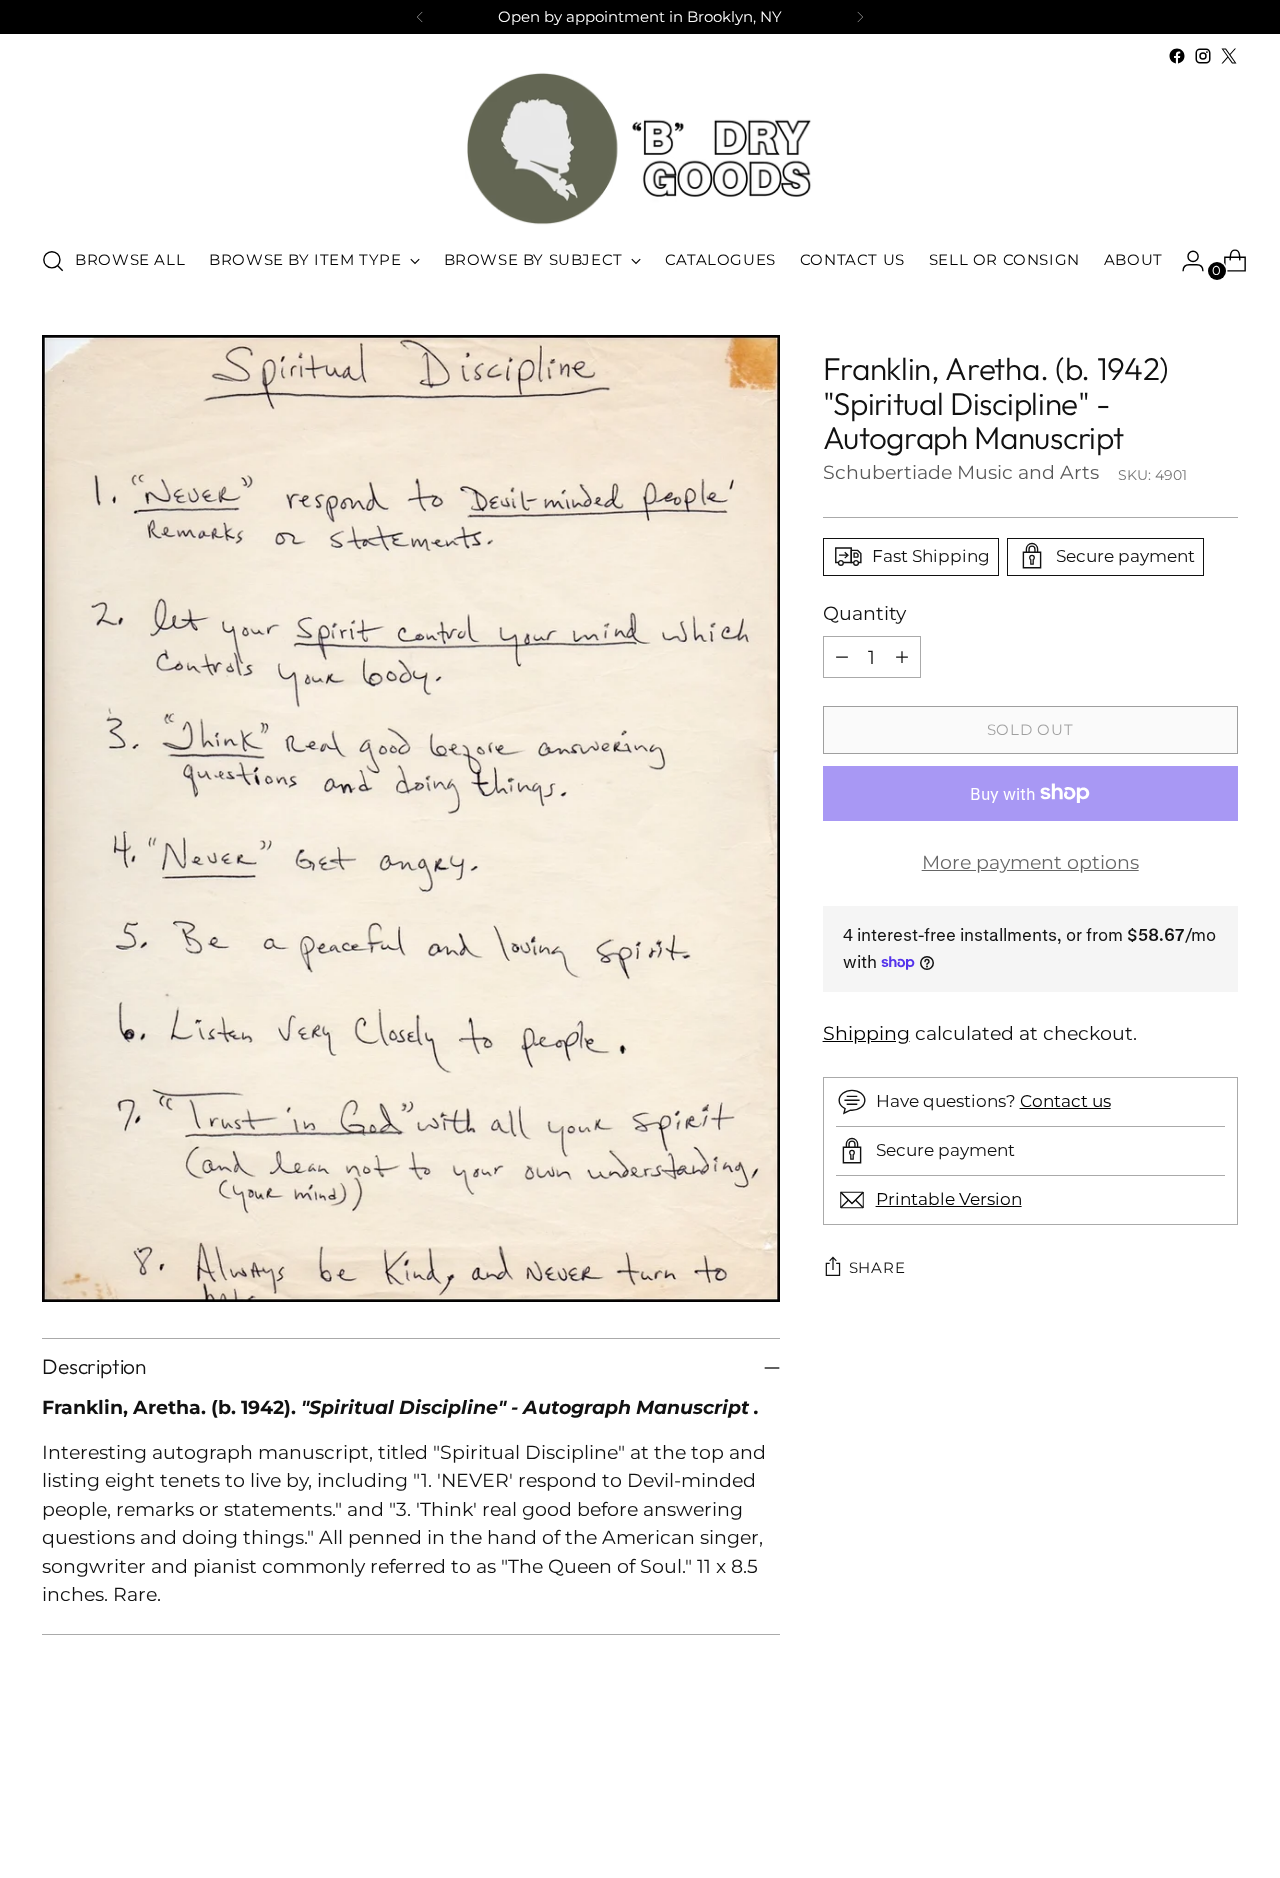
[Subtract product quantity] (842, 657)
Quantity (864, 612)
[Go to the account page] (1185, 261)
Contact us (1065, 1101)
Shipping (866, 1033)
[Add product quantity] (902, 657)
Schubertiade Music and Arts (961, 471)
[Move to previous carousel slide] (1175, 1810)
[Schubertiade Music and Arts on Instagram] (1203, 56)
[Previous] (420, 17)
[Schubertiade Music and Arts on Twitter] (1229, 56)
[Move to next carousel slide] (1221, 1809)
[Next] (860, 17)
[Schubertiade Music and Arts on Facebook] (1177, 56)
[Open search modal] (53, 261)
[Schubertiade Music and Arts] (640, 148)
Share (877, 1268)
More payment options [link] (1030, 862)
